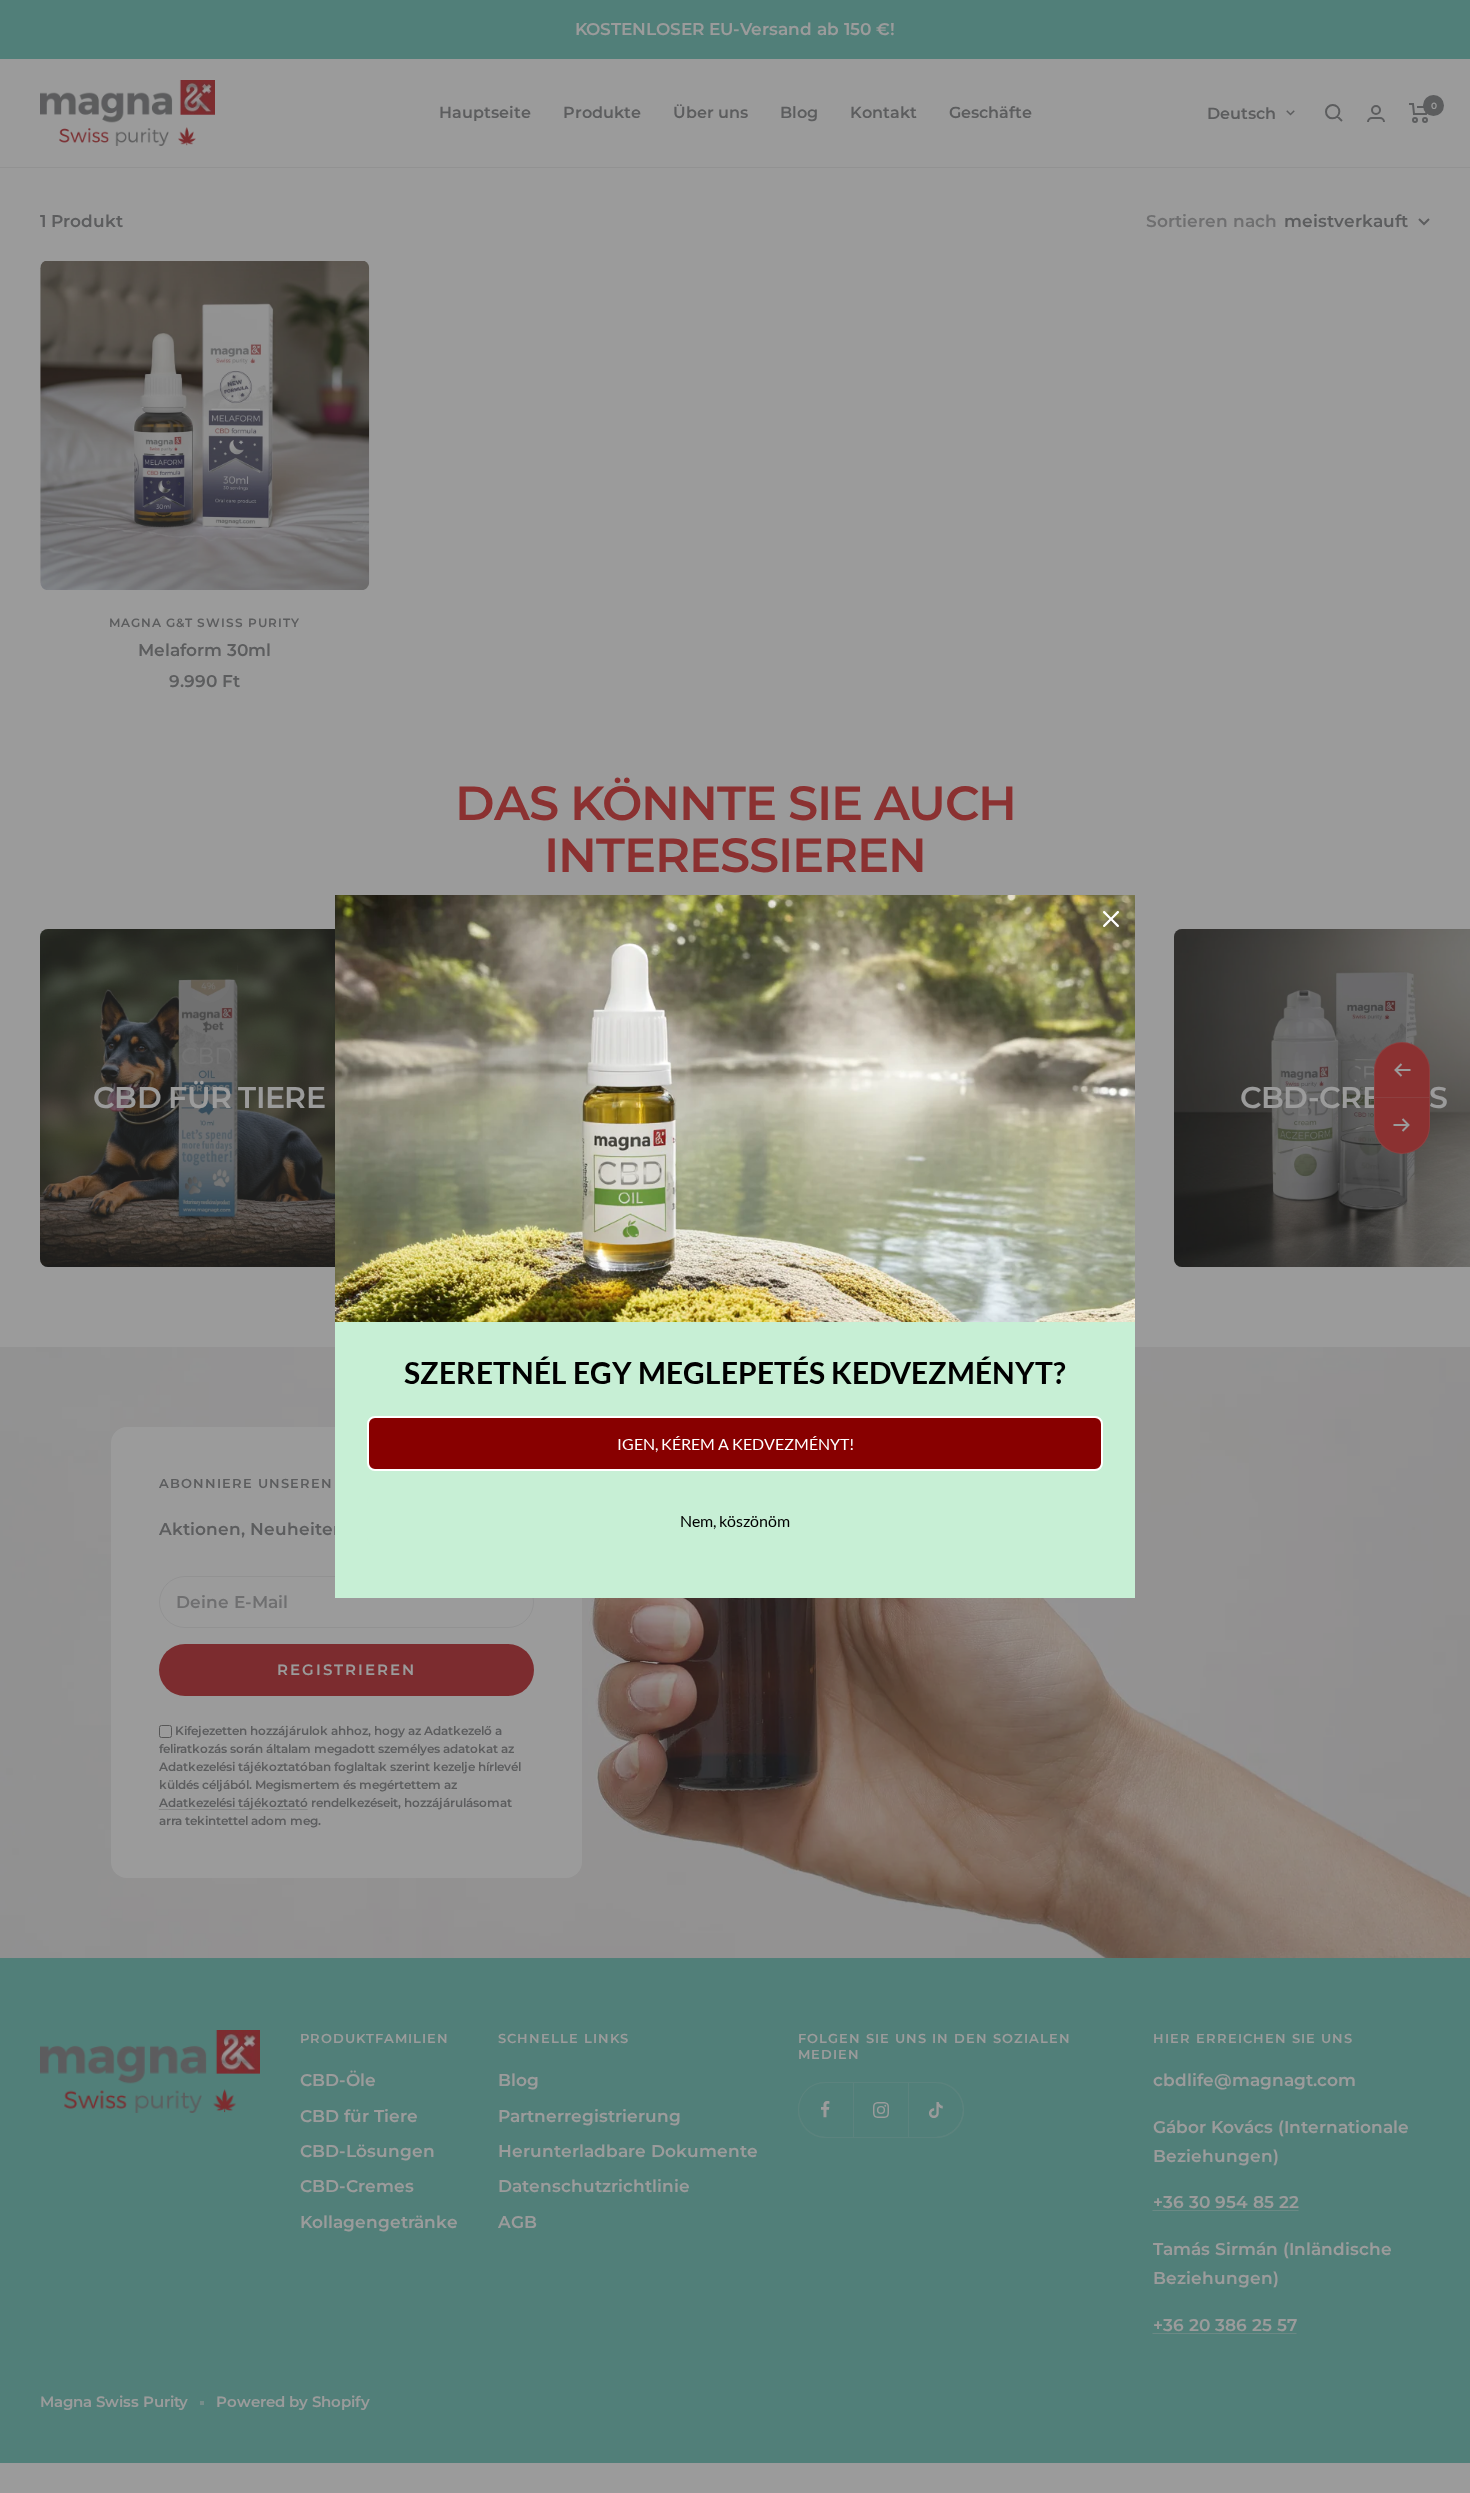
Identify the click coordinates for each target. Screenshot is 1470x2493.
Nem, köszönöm (735, 1520)
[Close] (1111, 919)
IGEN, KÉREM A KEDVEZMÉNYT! (735, 1443)
